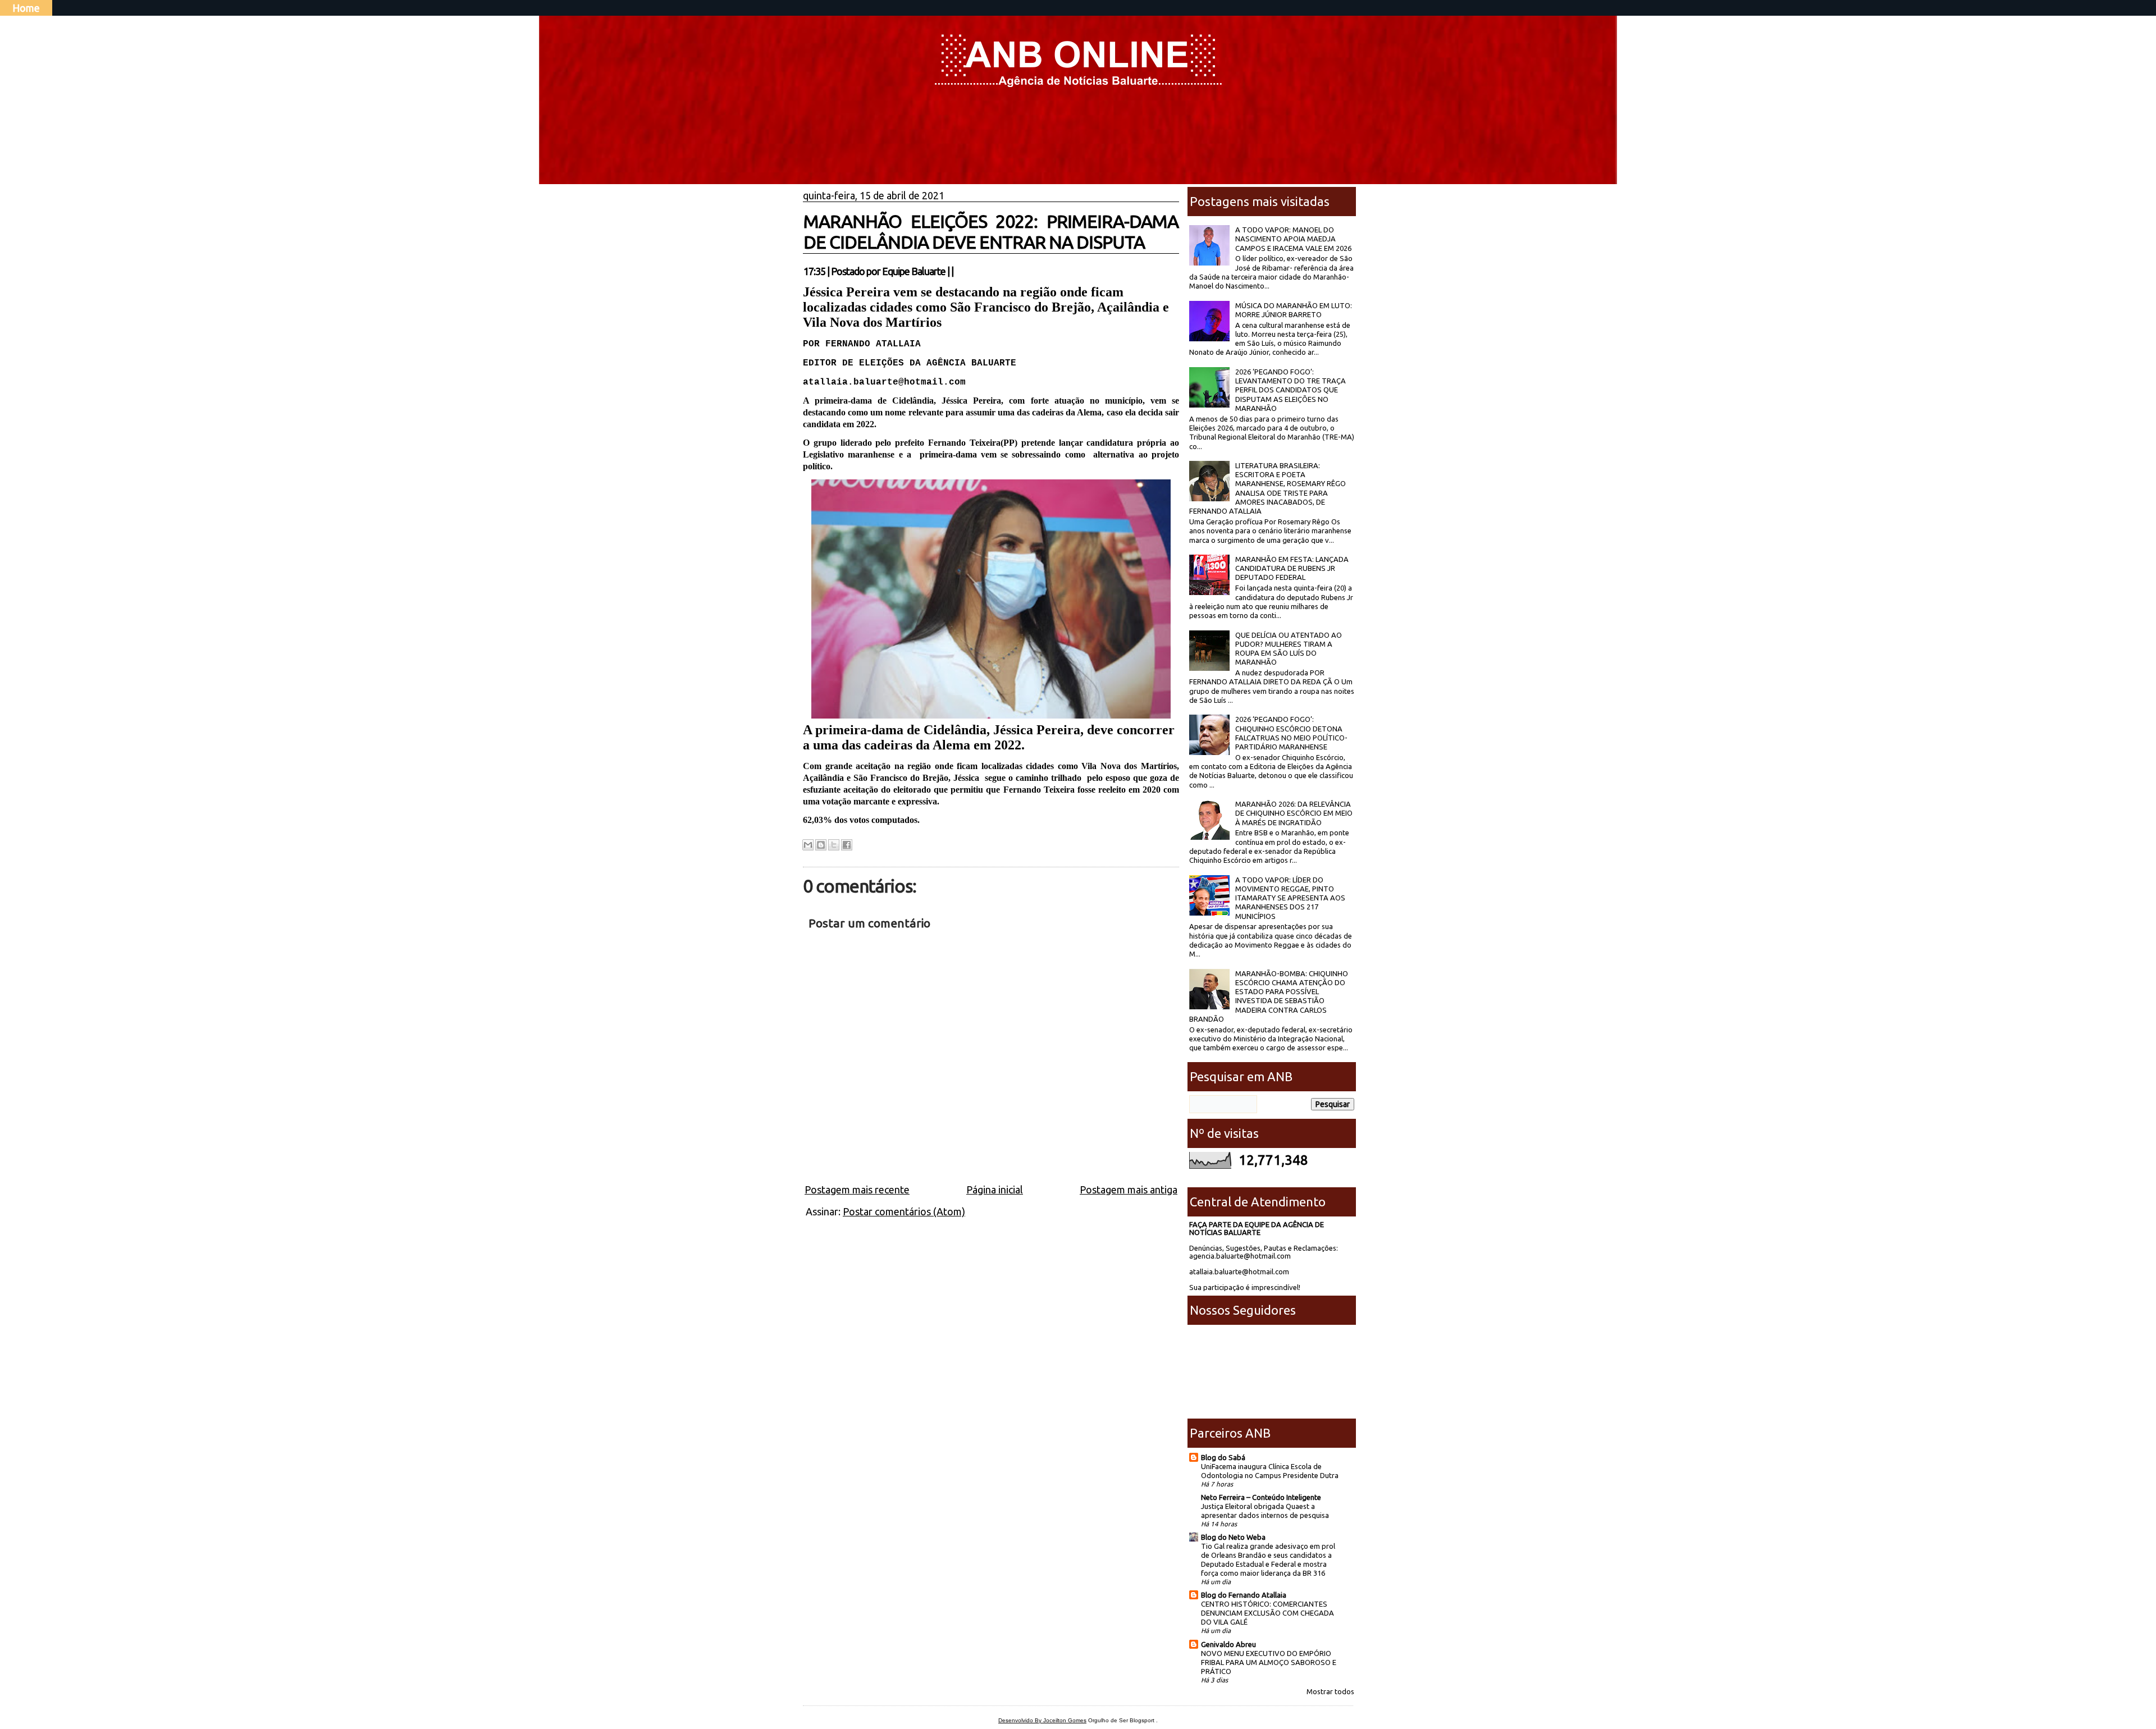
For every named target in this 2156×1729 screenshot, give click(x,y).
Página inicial (995, 1190)
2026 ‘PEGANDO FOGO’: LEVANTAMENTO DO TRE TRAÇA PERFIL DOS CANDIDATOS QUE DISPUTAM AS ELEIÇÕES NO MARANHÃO (1291, 390)
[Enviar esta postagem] (957, 271)
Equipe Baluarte (914, 271)
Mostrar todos (1330, 1691)
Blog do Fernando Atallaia (1244, 1595)
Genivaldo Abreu (1228, 1644)
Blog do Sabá (1223, 1457)
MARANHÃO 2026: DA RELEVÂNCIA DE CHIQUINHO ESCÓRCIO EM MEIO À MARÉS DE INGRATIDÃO (1294, 813)
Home (26, 8)
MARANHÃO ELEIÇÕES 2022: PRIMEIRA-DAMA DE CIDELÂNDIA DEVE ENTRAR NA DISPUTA (991, 232)
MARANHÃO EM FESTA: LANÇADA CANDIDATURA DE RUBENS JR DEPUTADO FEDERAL (1292, 568)
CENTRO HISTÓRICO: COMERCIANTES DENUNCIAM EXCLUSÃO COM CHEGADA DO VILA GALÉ (1267, 1613)
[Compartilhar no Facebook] (847, 845)
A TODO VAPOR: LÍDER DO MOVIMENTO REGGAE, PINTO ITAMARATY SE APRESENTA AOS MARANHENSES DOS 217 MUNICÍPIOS (1290, 898)
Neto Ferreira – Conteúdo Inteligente (1261, 1497)
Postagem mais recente (857, 1190)
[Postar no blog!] (821, 845)
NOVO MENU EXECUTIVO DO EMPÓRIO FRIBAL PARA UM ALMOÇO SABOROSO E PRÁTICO (1269, 1662)
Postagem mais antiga (1129, 1190)
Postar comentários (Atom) (904, 1211)
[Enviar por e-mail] (808, 845)
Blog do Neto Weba (1233, 1537)
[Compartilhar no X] (834, 845)
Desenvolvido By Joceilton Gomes (1042, 1720)
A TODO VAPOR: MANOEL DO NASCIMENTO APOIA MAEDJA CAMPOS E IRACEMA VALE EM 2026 (1293, 239)
